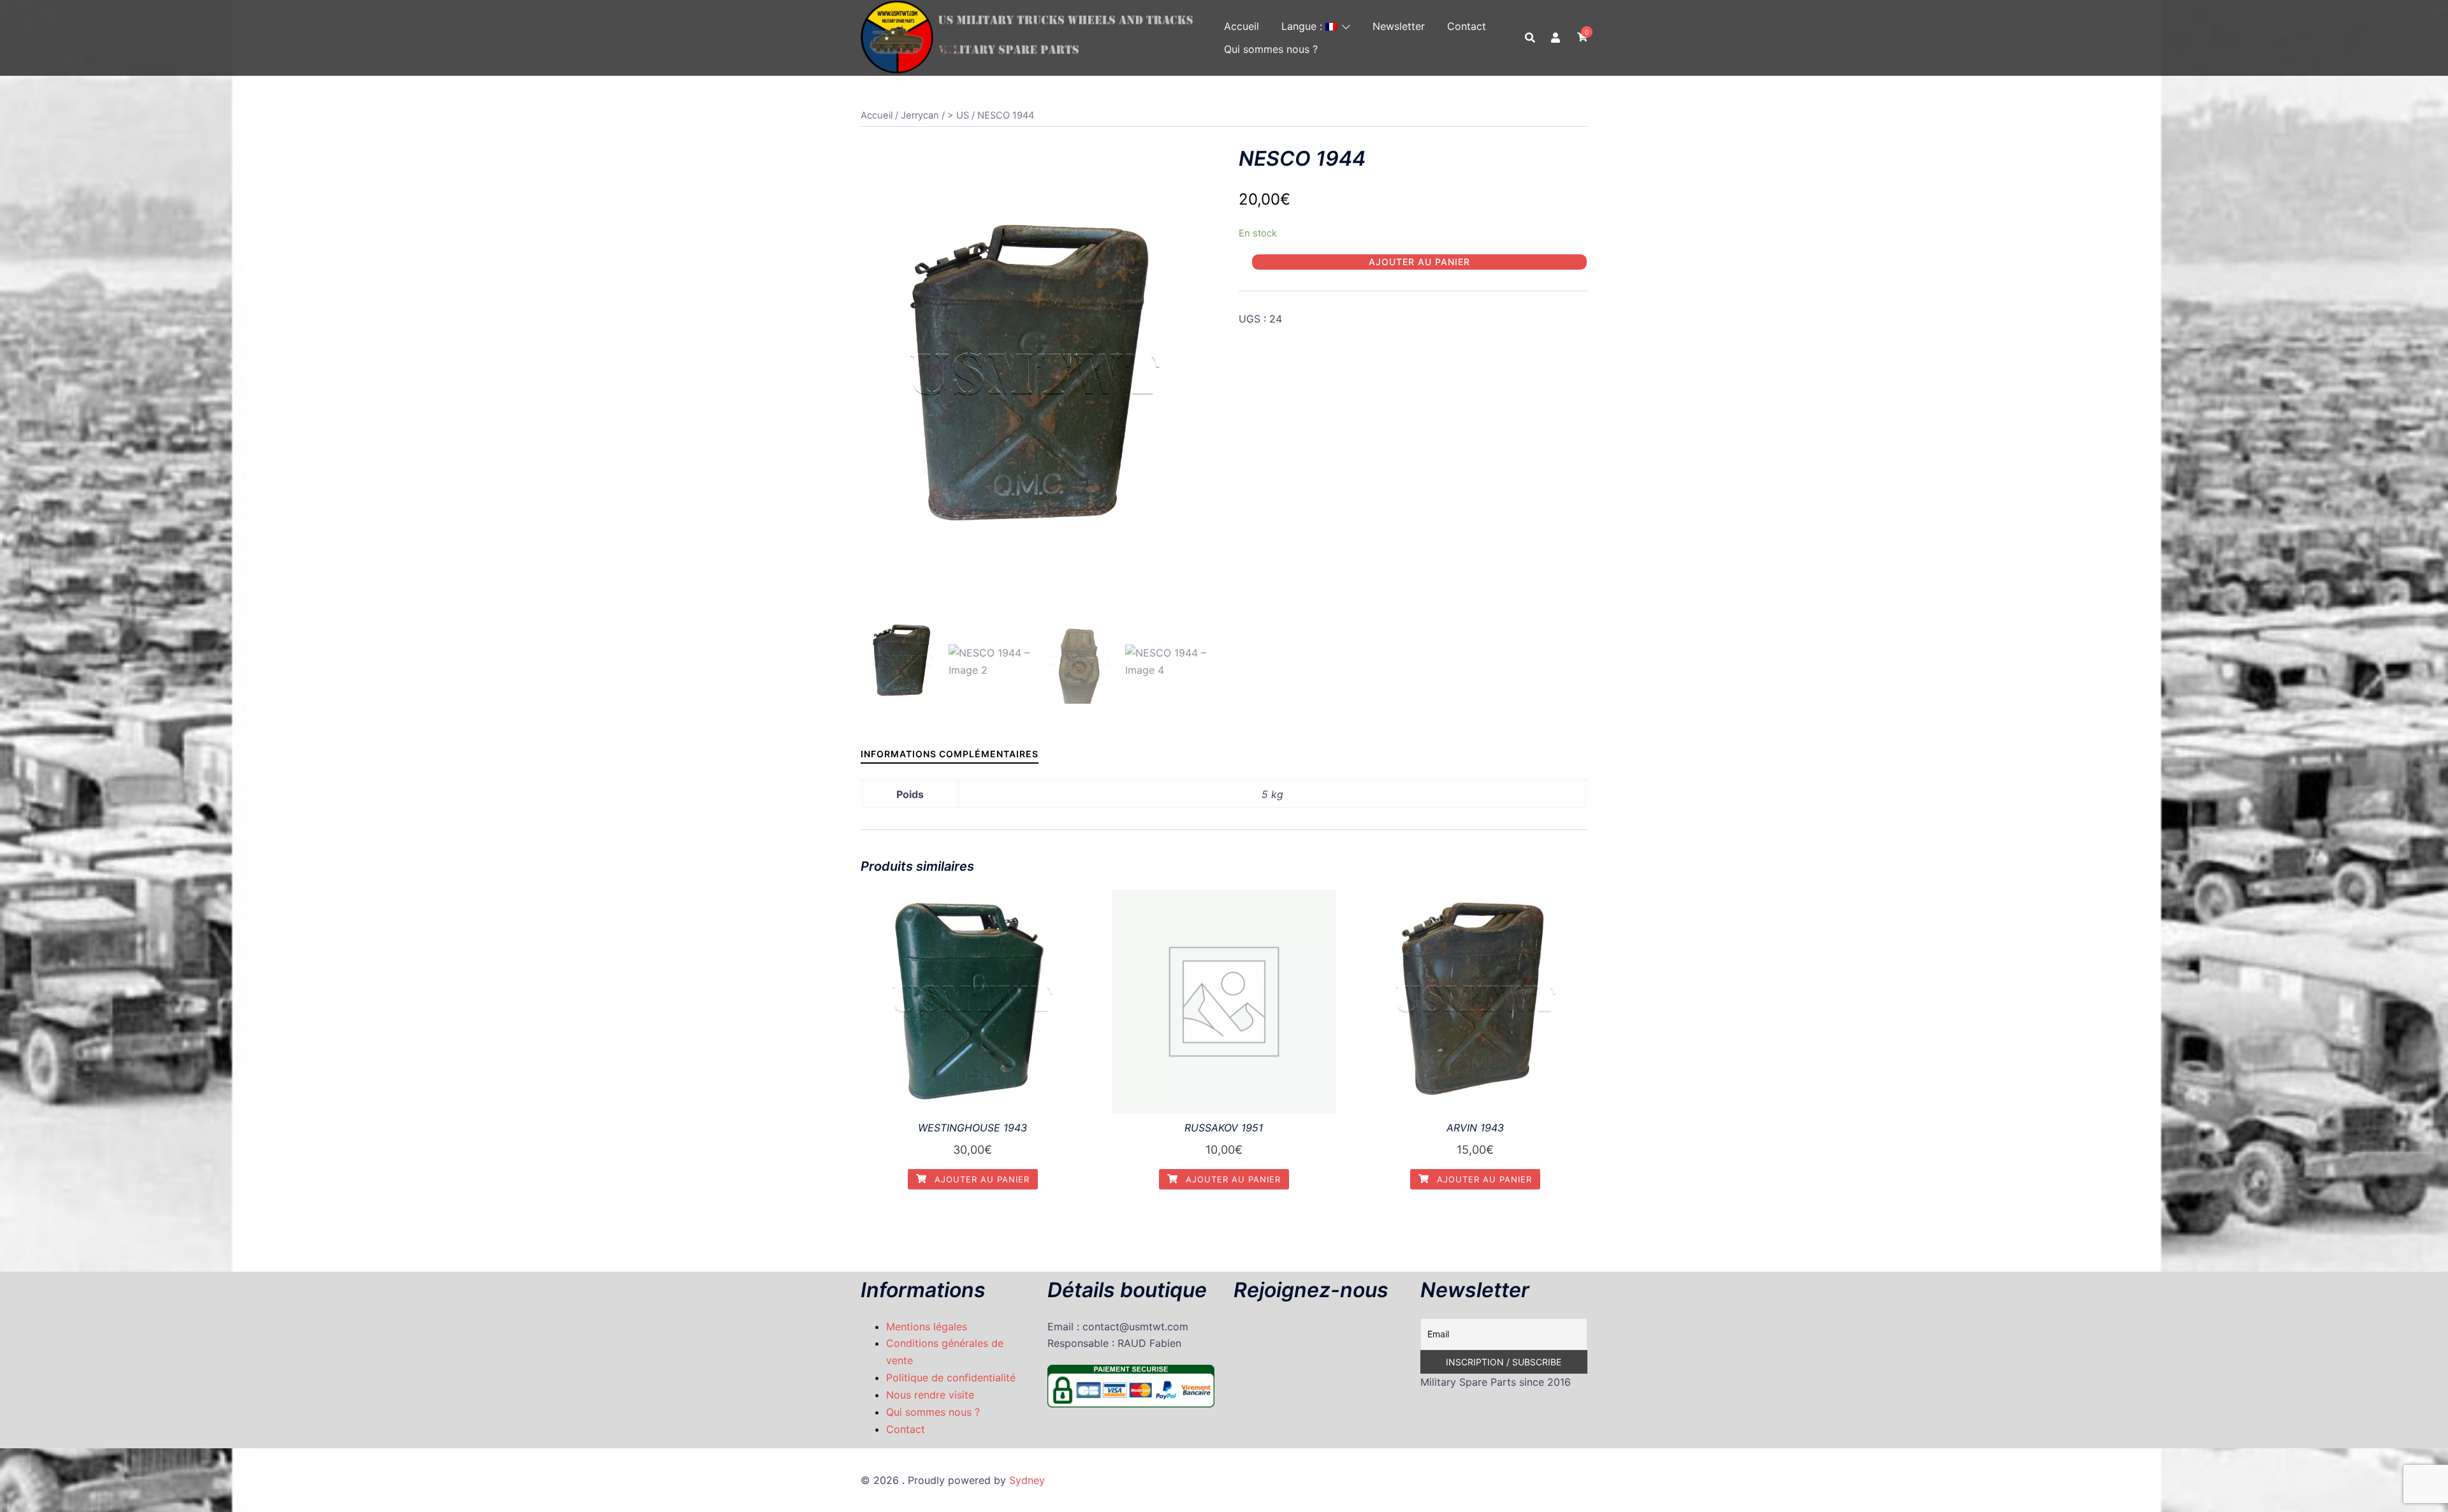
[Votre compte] (1556, 38)
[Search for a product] (1530, 38)
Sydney (1027, 1480)
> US (958, 115)
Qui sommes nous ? (1271, 49)
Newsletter (1399, 26)
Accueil (1242, 26)
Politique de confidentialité (951, 1378)
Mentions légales (927, 1327)
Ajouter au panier (1419, 262)
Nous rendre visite (930, 1395)
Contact (1467, 26)
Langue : (1303, 26)
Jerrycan (920, 115)
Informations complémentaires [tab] (950, 754)
